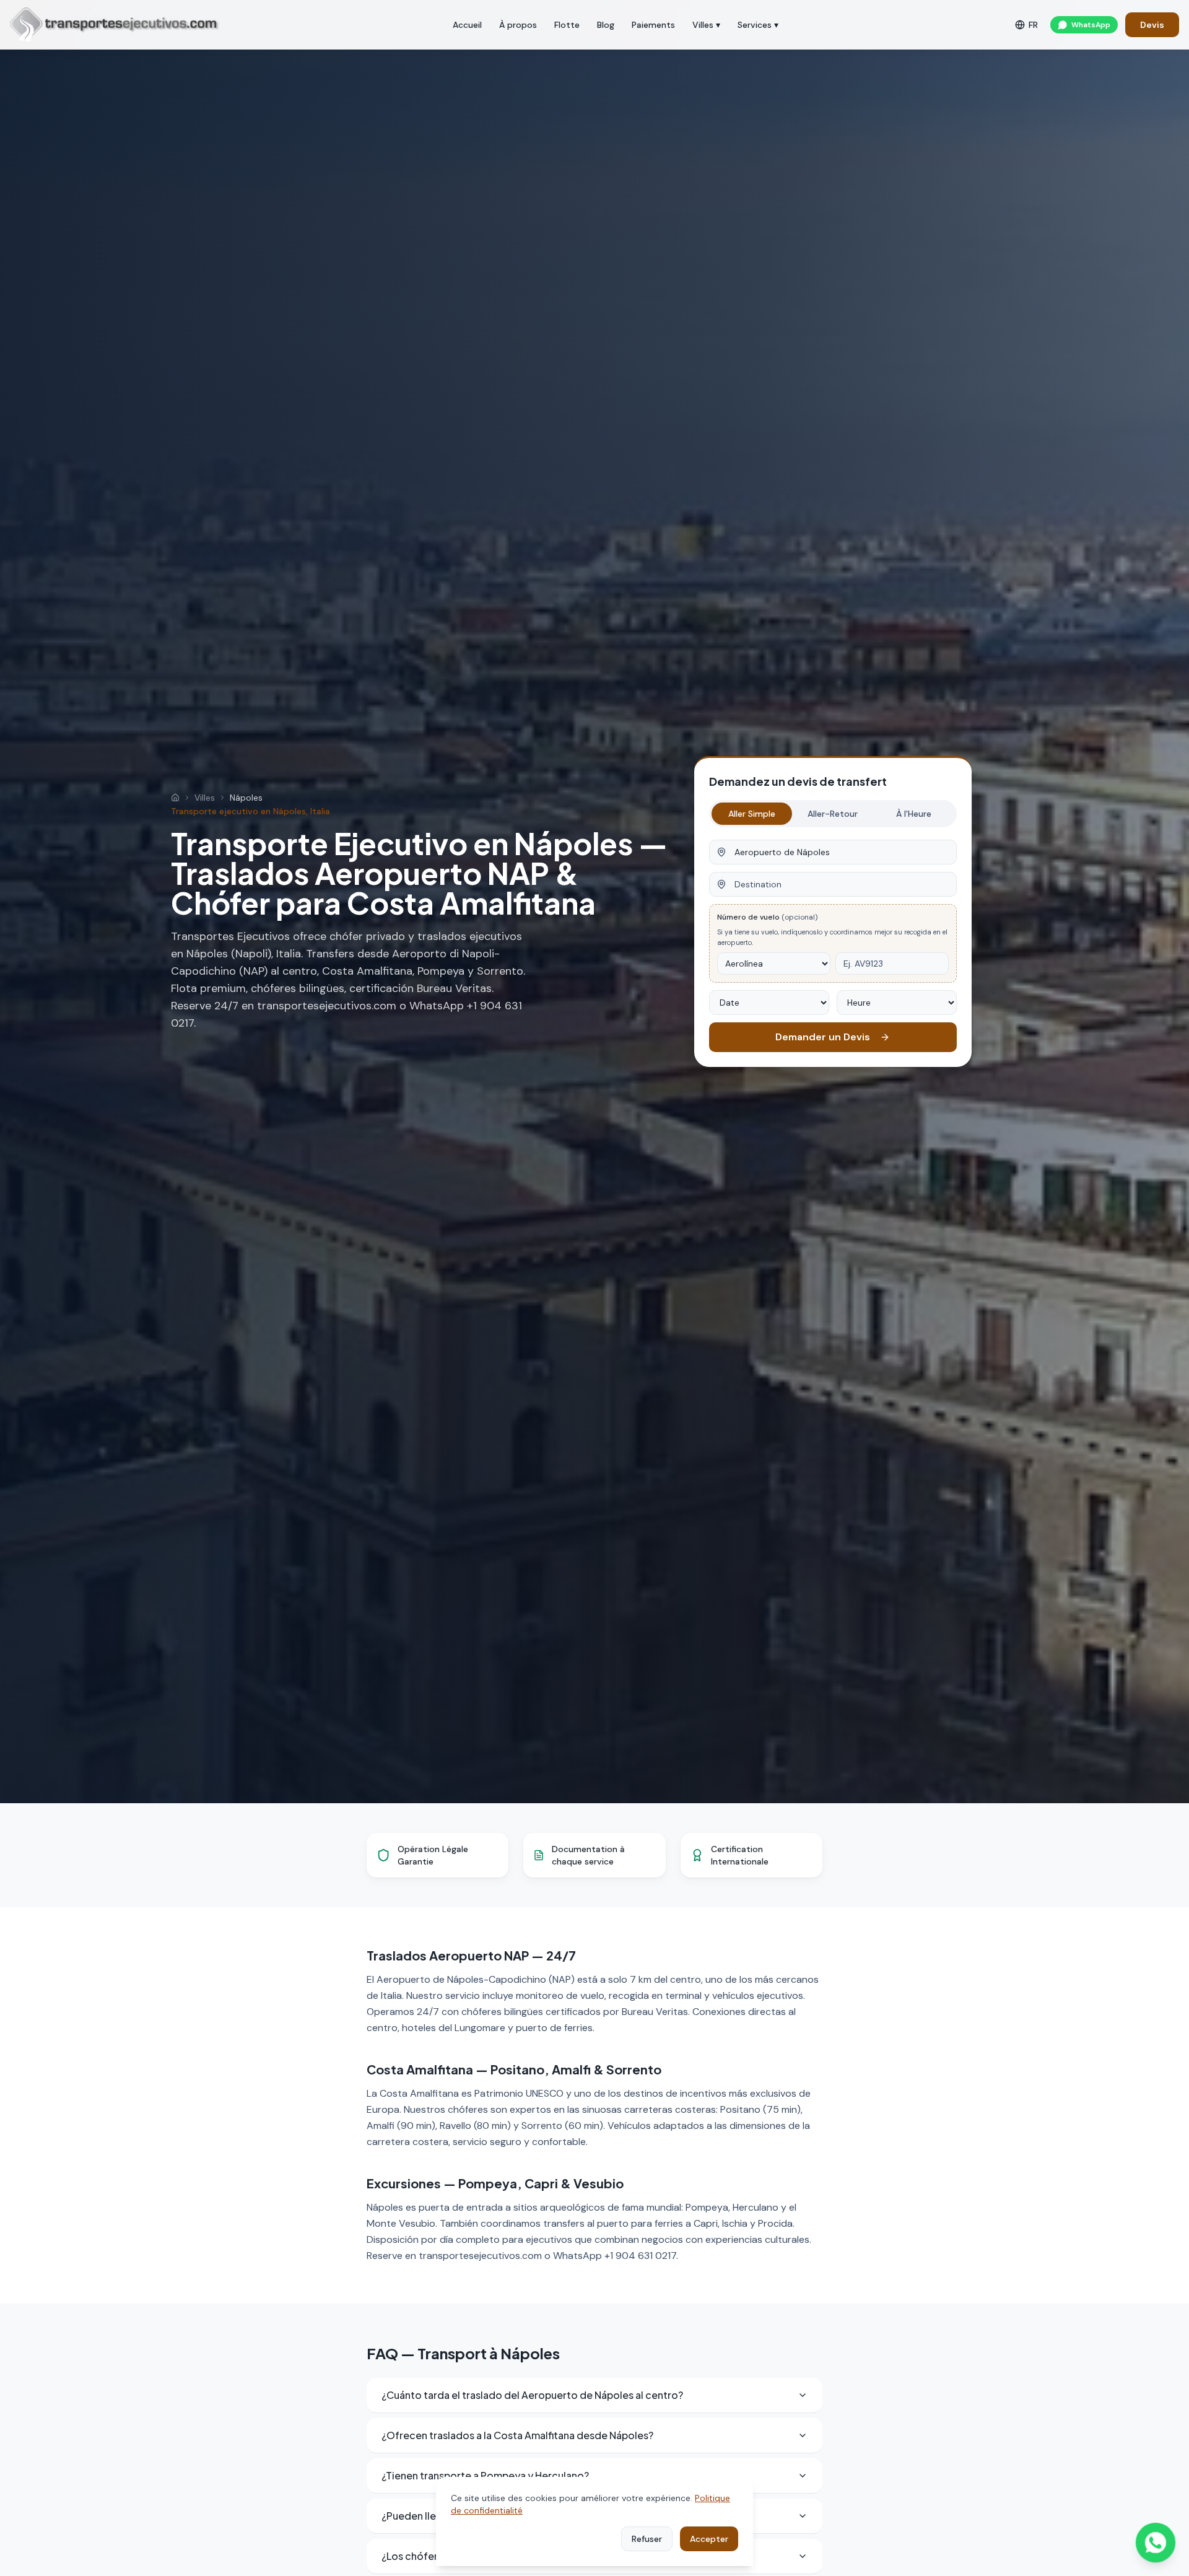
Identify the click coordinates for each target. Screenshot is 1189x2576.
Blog (606, 25)
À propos (518, 25)
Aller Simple (752, 814)
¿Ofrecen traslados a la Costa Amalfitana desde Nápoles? (517, 2435)
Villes (205, 798)
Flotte (567, 25)
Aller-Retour (833, 814)
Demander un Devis (823, 1037)
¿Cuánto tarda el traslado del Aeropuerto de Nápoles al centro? (532, 2395)
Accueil (467, 25)
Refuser (647, 2539)
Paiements (653, 25)
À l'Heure (914, 814)
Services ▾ (758, 25)
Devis (1152, 25)
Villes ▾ (706, 25)
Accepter (709, 2539)
